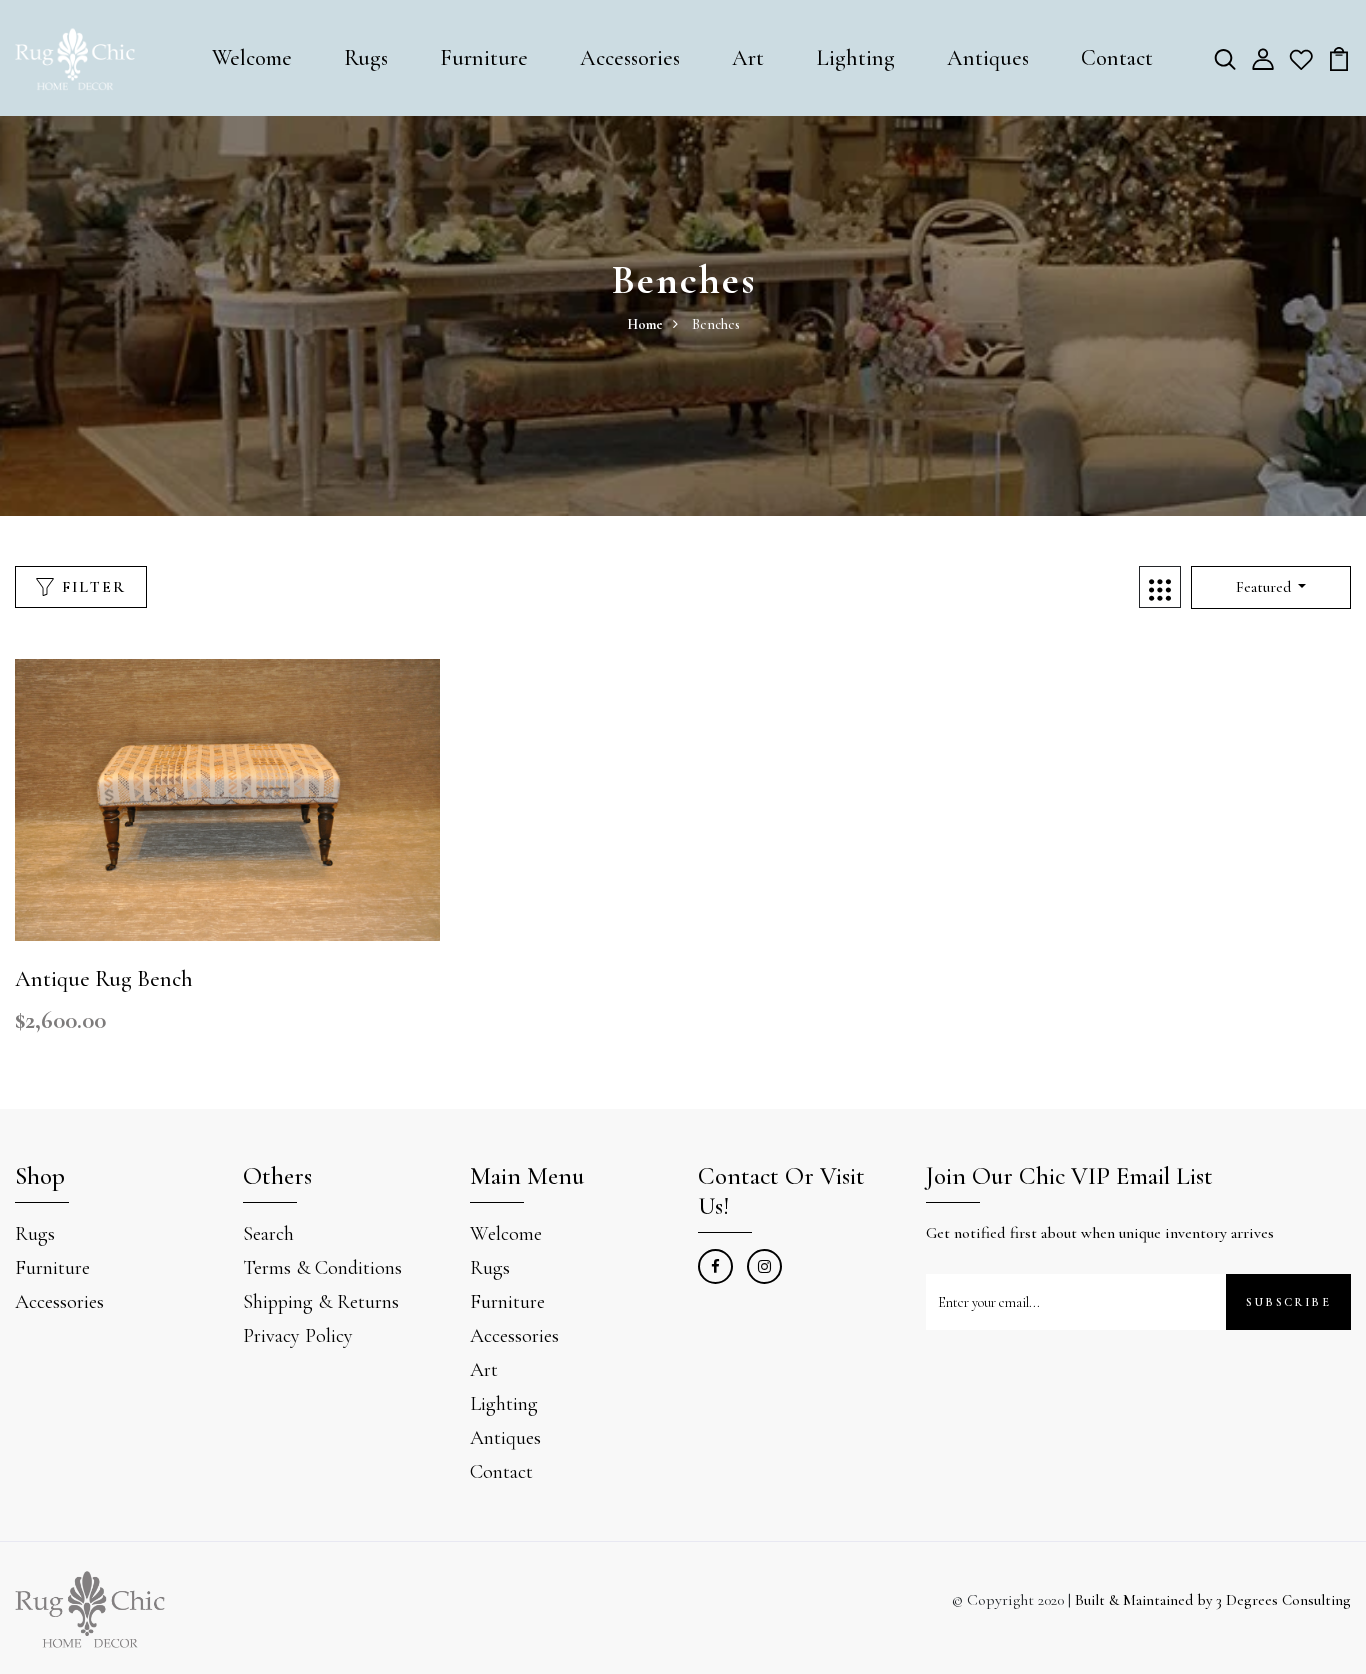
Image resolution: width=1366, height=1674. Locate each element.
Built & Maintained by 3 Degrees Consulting (1213, 1600)
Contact (1117, 58)
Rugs (366, 58)
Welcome (252, 58)
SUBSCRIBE (1288, 1302)
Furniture (484, 58)
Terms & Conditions (322, 1268)
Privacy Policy (298, 1336)
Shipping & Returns (321, 1302)
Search (268, 1234)
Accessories (630, 58)
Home (645, 324)
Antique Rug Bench (104, 979)
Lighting (855, 58)
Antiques (988, 58)
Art (748, 58)
